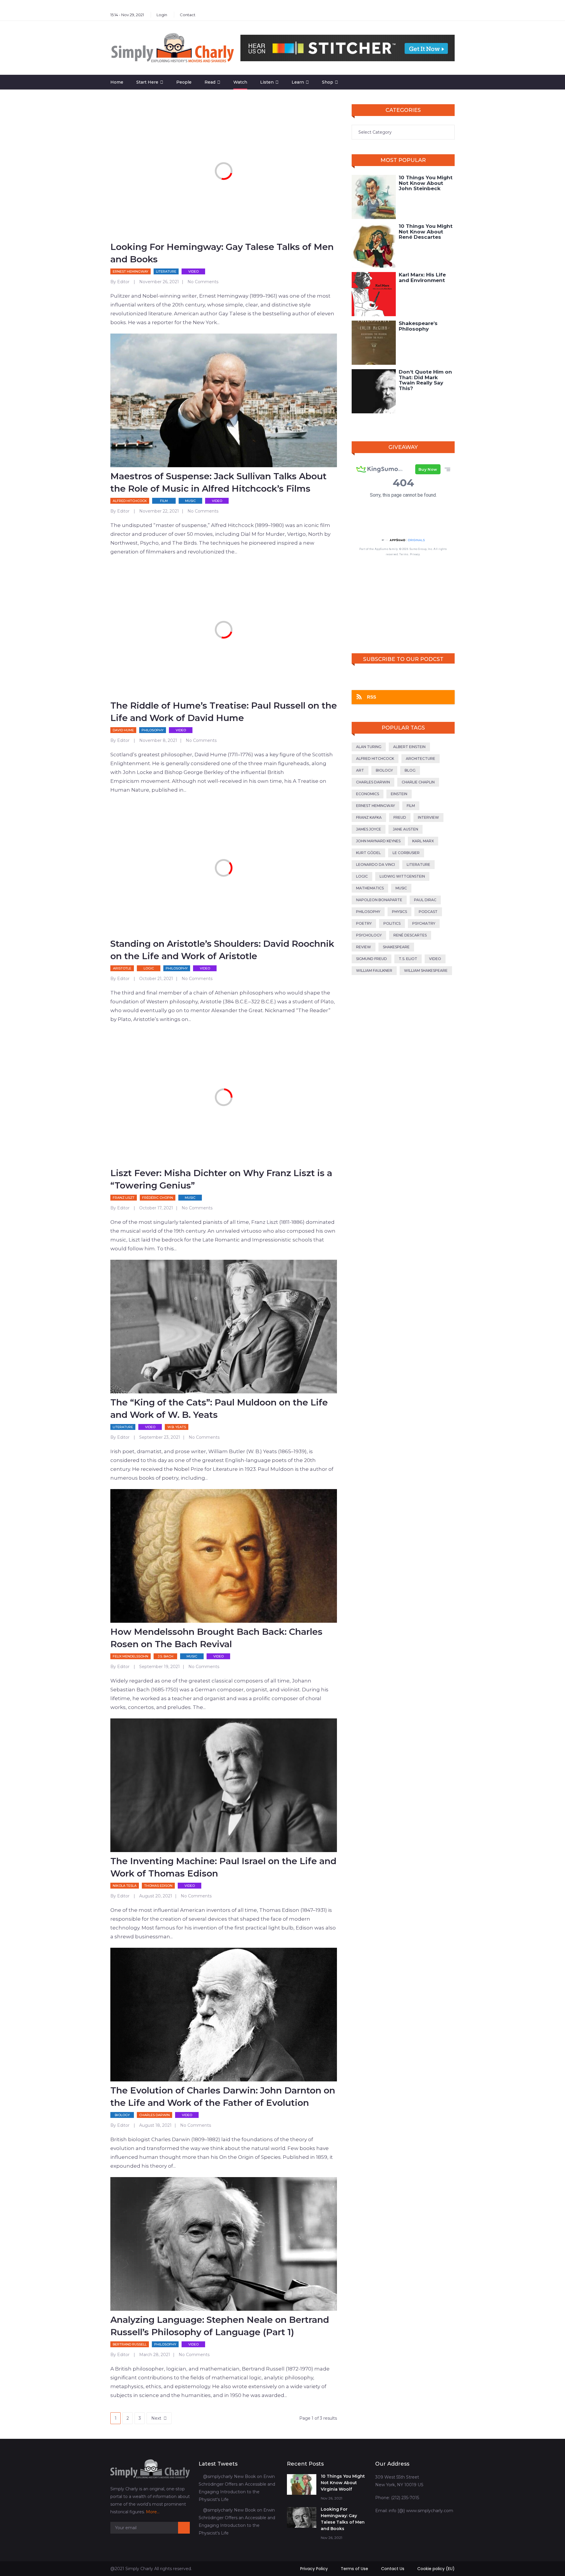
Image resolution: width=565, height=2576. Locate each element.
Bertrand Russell (130, 2344)
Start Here (147, 82)
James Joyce (369, 829)
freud (400, 817)
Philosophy (153, 730)
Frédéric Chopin (158, 1198)
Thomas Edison (158, 1886)
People (184, 82)
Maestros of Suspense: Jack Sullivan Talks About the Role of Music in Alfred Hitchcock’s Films (218, 482)
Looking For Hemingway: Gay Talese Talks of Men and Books (222, 253)
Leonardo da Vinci (375, 865)
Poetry (364, 923)
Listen (267, 82)
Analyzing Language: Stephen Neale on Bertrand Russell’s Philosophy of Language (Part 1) (220, 2326)
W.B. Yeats (177, 1427)
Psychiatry (424, 923)
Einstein (399, 794)
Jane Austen (406, 829)
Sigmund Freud (372, 959)
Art (360, 770)
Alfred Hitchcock (130, 501)
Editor (123, 282)
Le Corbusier (406, 853)
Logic (149, 968)
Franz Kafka (369, 817)
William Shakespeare (426, 970)
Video (193, 271)
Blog (410, 770)
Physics (399, 912)
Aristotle (122, 968)
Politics (392, 923)
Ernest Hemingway (131, 271)
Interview (428, 817)
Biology (122, 2115)
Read (210, 82)
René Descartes (410, 935)
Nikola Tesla (125, 1886)
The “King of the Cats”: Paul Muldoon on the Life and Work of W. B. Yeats (219, 1409)
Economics (368, 794)
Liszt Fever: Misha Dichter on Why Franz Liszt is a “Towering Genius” (221, 1179)
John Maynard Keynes (378, 841)
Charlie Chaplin (418, 782)
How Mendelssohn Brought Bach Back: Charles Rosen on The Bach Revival (216, 1638)
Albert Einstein (409, 747)
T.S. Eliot (408, 959)
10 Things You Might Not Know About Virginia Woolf (343, 2483)
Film (164, 501)
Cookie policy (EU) (436, 2569)
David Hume (123, 730)
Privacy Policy (314, 2569)
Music (190, 501)
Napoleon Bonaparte (379, 900)
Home (117, 82)
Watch (240, 82)
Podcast (428, 912)
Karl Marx (423, 841)
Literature (166, 271)
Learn (298, 82)
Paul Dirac (425, 900)
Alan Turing (369, 747)
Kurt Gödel (368, 853)
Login (162, 15)
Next (156, 2418)
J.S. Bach (166, 1656)
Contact (188, 15)
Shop (328, 82)
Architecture (421, 759)
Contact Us (393, 2569)
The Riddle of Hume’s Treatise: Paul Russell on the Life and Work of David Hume (224, 712)
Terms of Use (354, 2569)
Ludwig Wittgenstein (402, 876)
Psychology (369, 935)
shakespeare (396, 947)
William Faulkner (374, 970)
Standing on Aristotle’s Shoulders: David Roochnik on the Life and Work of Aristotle (222, 950)
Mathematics (370, 888)
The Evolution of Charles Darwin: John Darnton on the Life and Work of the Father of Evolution (223, 2097)
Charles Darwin (154, 2115)
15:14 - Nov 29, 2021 (127, 15)
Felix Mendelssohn (131, 1656)
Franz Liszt (124, 1198)
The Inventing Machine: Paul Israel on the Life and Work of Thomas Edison (223, 1867)
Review (364, 947)
